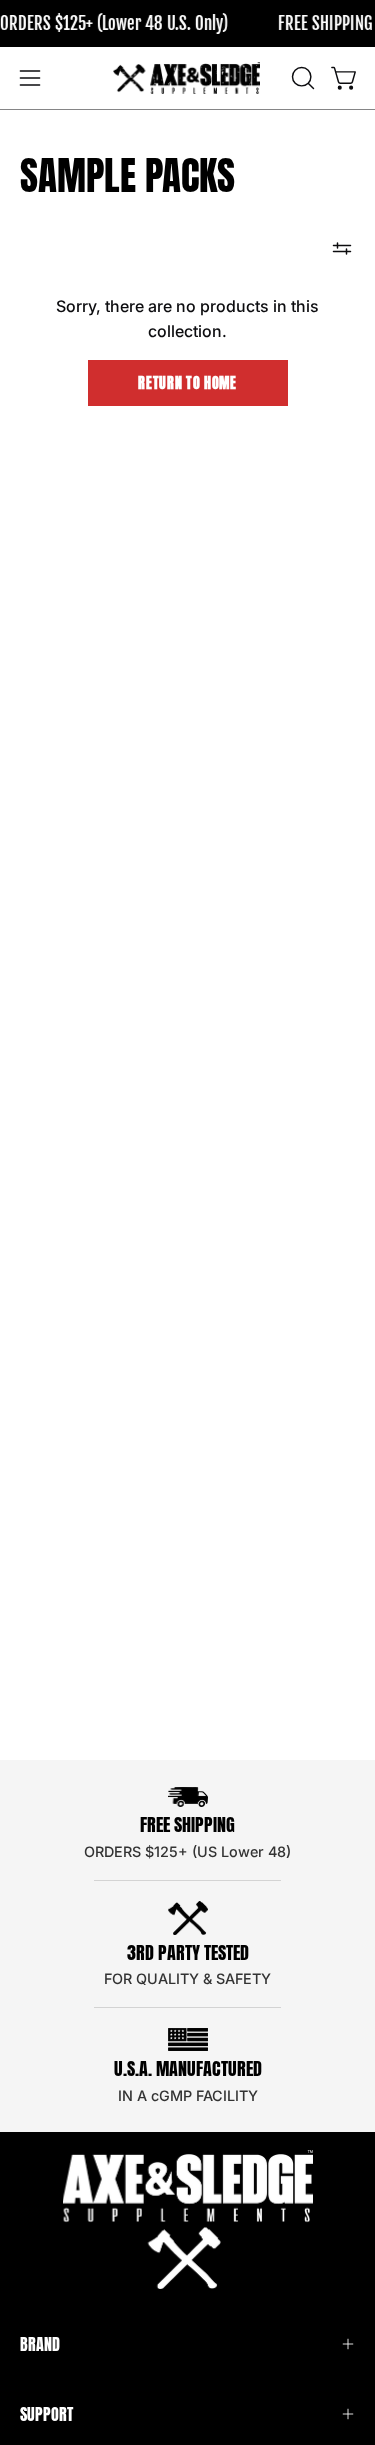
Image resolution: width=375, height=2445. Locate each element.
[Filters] (342, 248)
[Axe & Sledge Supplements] (188, 78)
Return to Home (187, 383)
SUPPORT (46, 2414)
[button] (301, 78)
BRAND (40, 2344)
